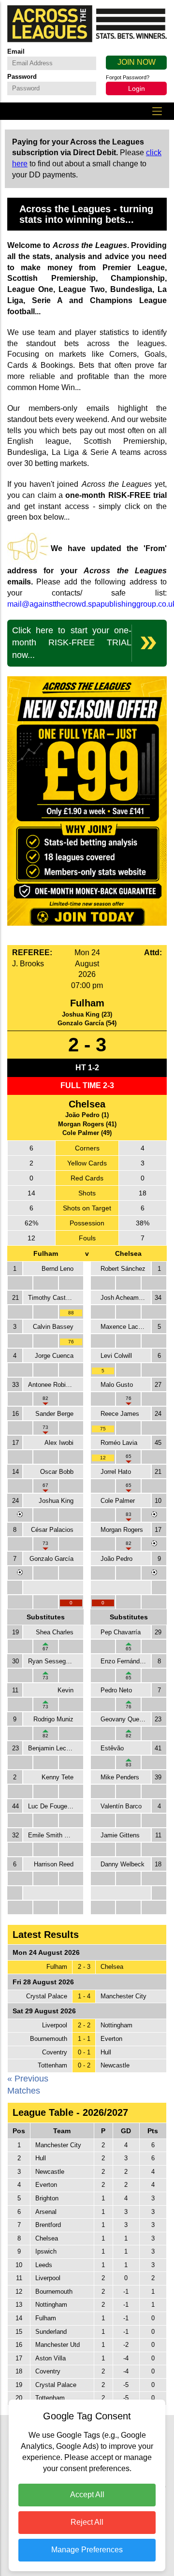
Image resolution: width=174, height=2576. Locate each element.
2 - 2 (84, 2025)
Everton (111, 2039)
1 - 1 (84, 2039)
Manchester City (123, 1996)
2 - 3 (84, 1967)
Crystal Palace (47, 1996)
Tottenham (52, 2065)
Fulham (57, 1967)
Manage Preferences (87, 2550)
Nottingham (116, 2025)
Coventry (55, 2052)
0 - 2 (84, 2065)
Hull (106, 2052)
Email (16, 51)
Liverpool (55, 2025)
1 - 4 (84, 1996)
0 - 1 (84, 2052)
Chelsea (112, 1967)
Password (22, 77)
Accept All (87, 2495)
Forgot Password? (128, 77)
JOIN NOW (137, 62)
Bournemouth (49, 2039)
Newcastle (115, 2065)
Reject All (87, 2522)
